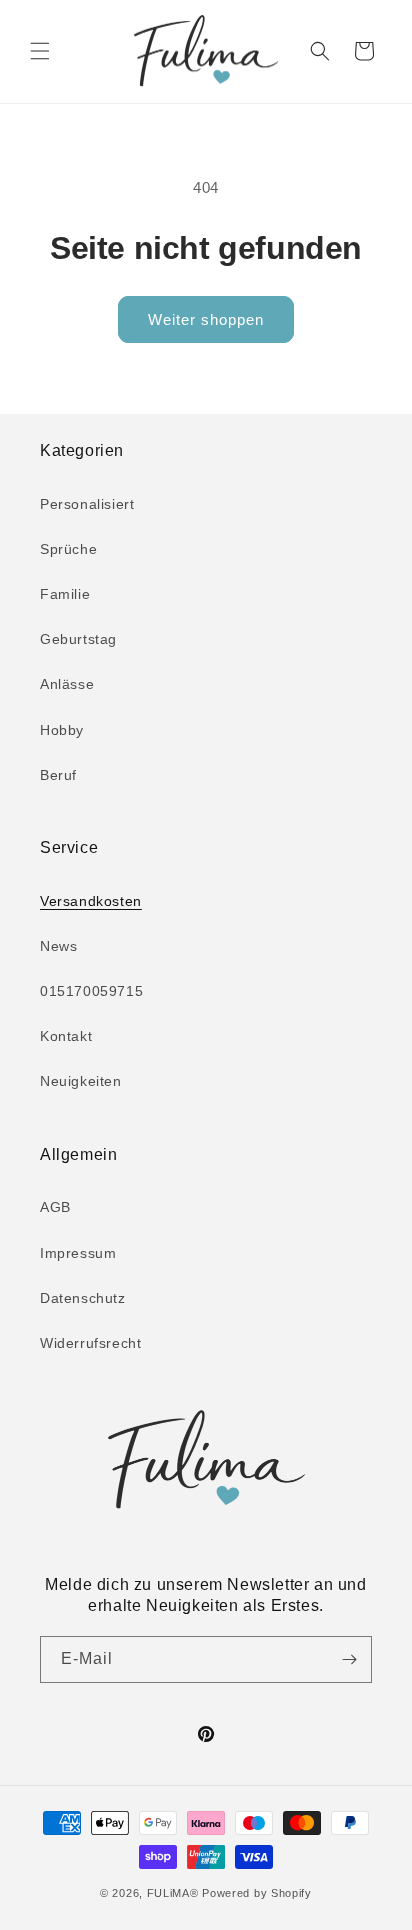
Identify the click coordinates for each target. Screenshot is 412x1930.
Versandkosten (91, 901)
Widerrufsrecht (90, 1343)
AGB (55, 1207)
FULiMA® (173, 1893)
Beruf (58, 775)
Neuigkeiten (81, 1081)
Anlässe (67, 684)
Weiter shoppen (206, 319)
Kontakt (66, 1036)
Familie (65, 594)
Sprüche (68, 549)
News (58, 946)
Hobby (62, 730)
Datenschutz (83, 1298)
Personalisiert (87, 504)
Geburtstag (78, 639)
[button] (40, 51)
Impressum (78, 1253)
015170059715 (91, 991)
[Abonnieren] (349, 1659)
